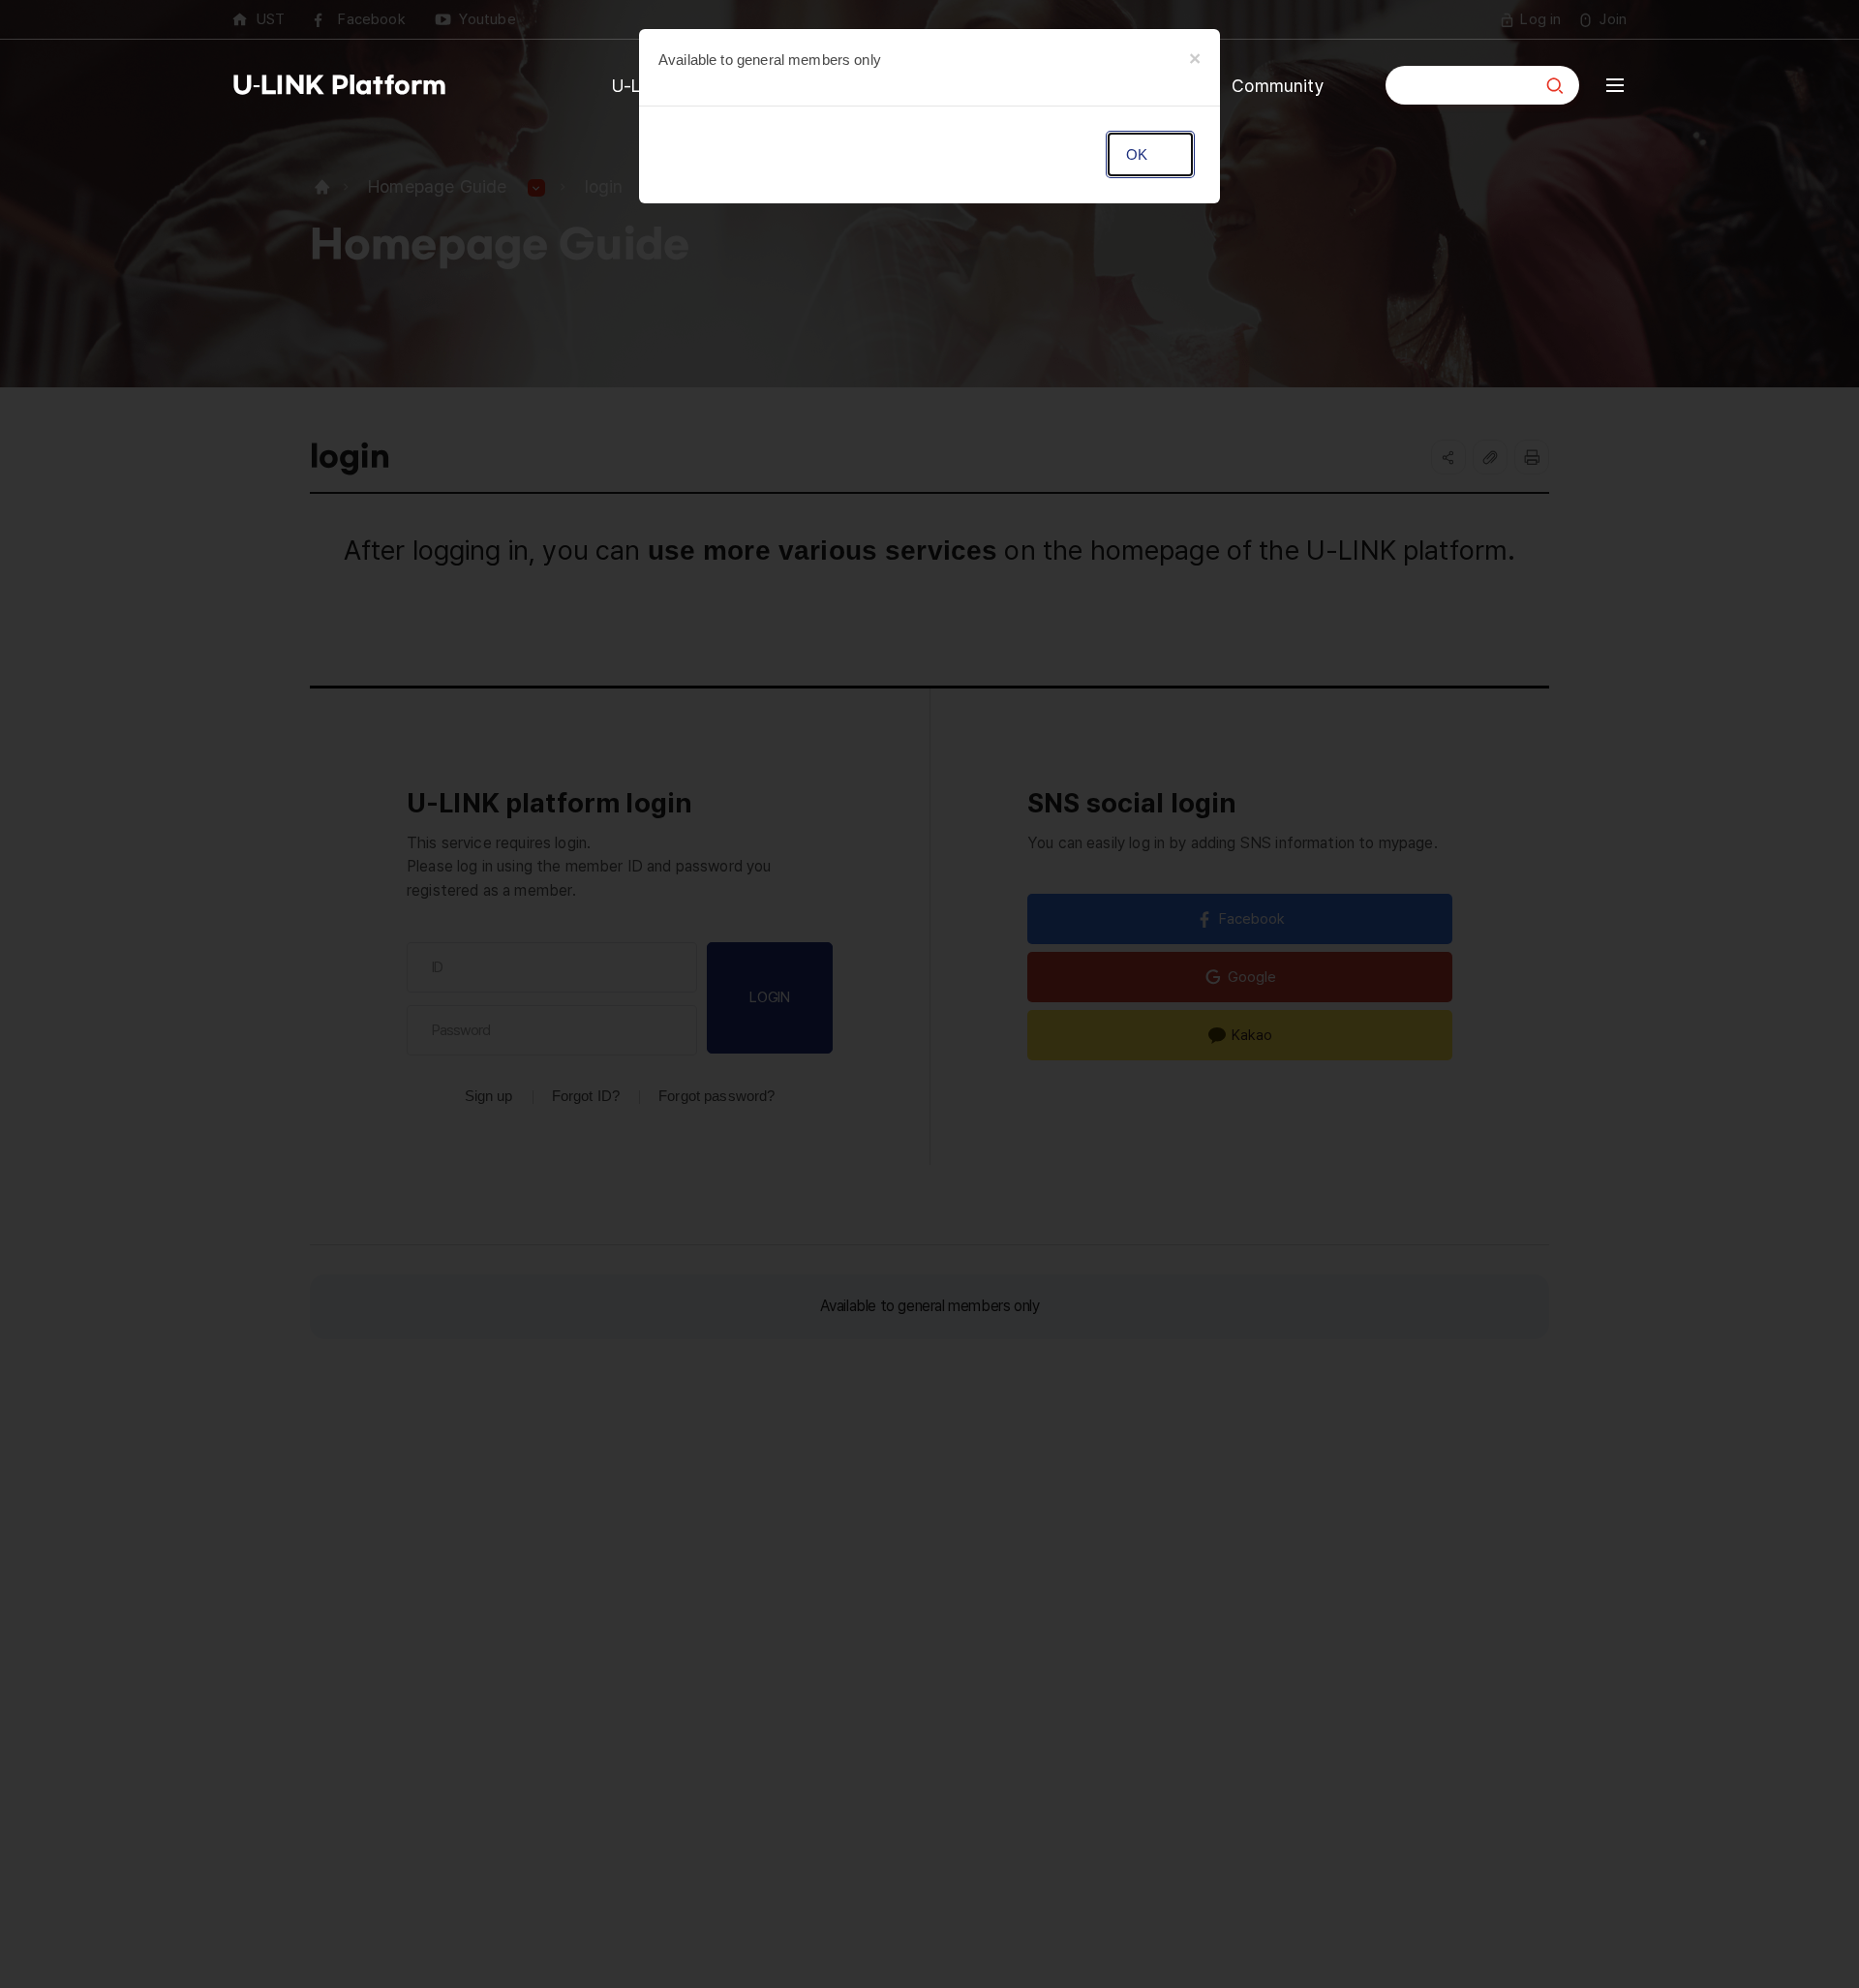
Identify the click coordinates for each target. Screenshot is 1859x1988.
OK (1136, 154)
